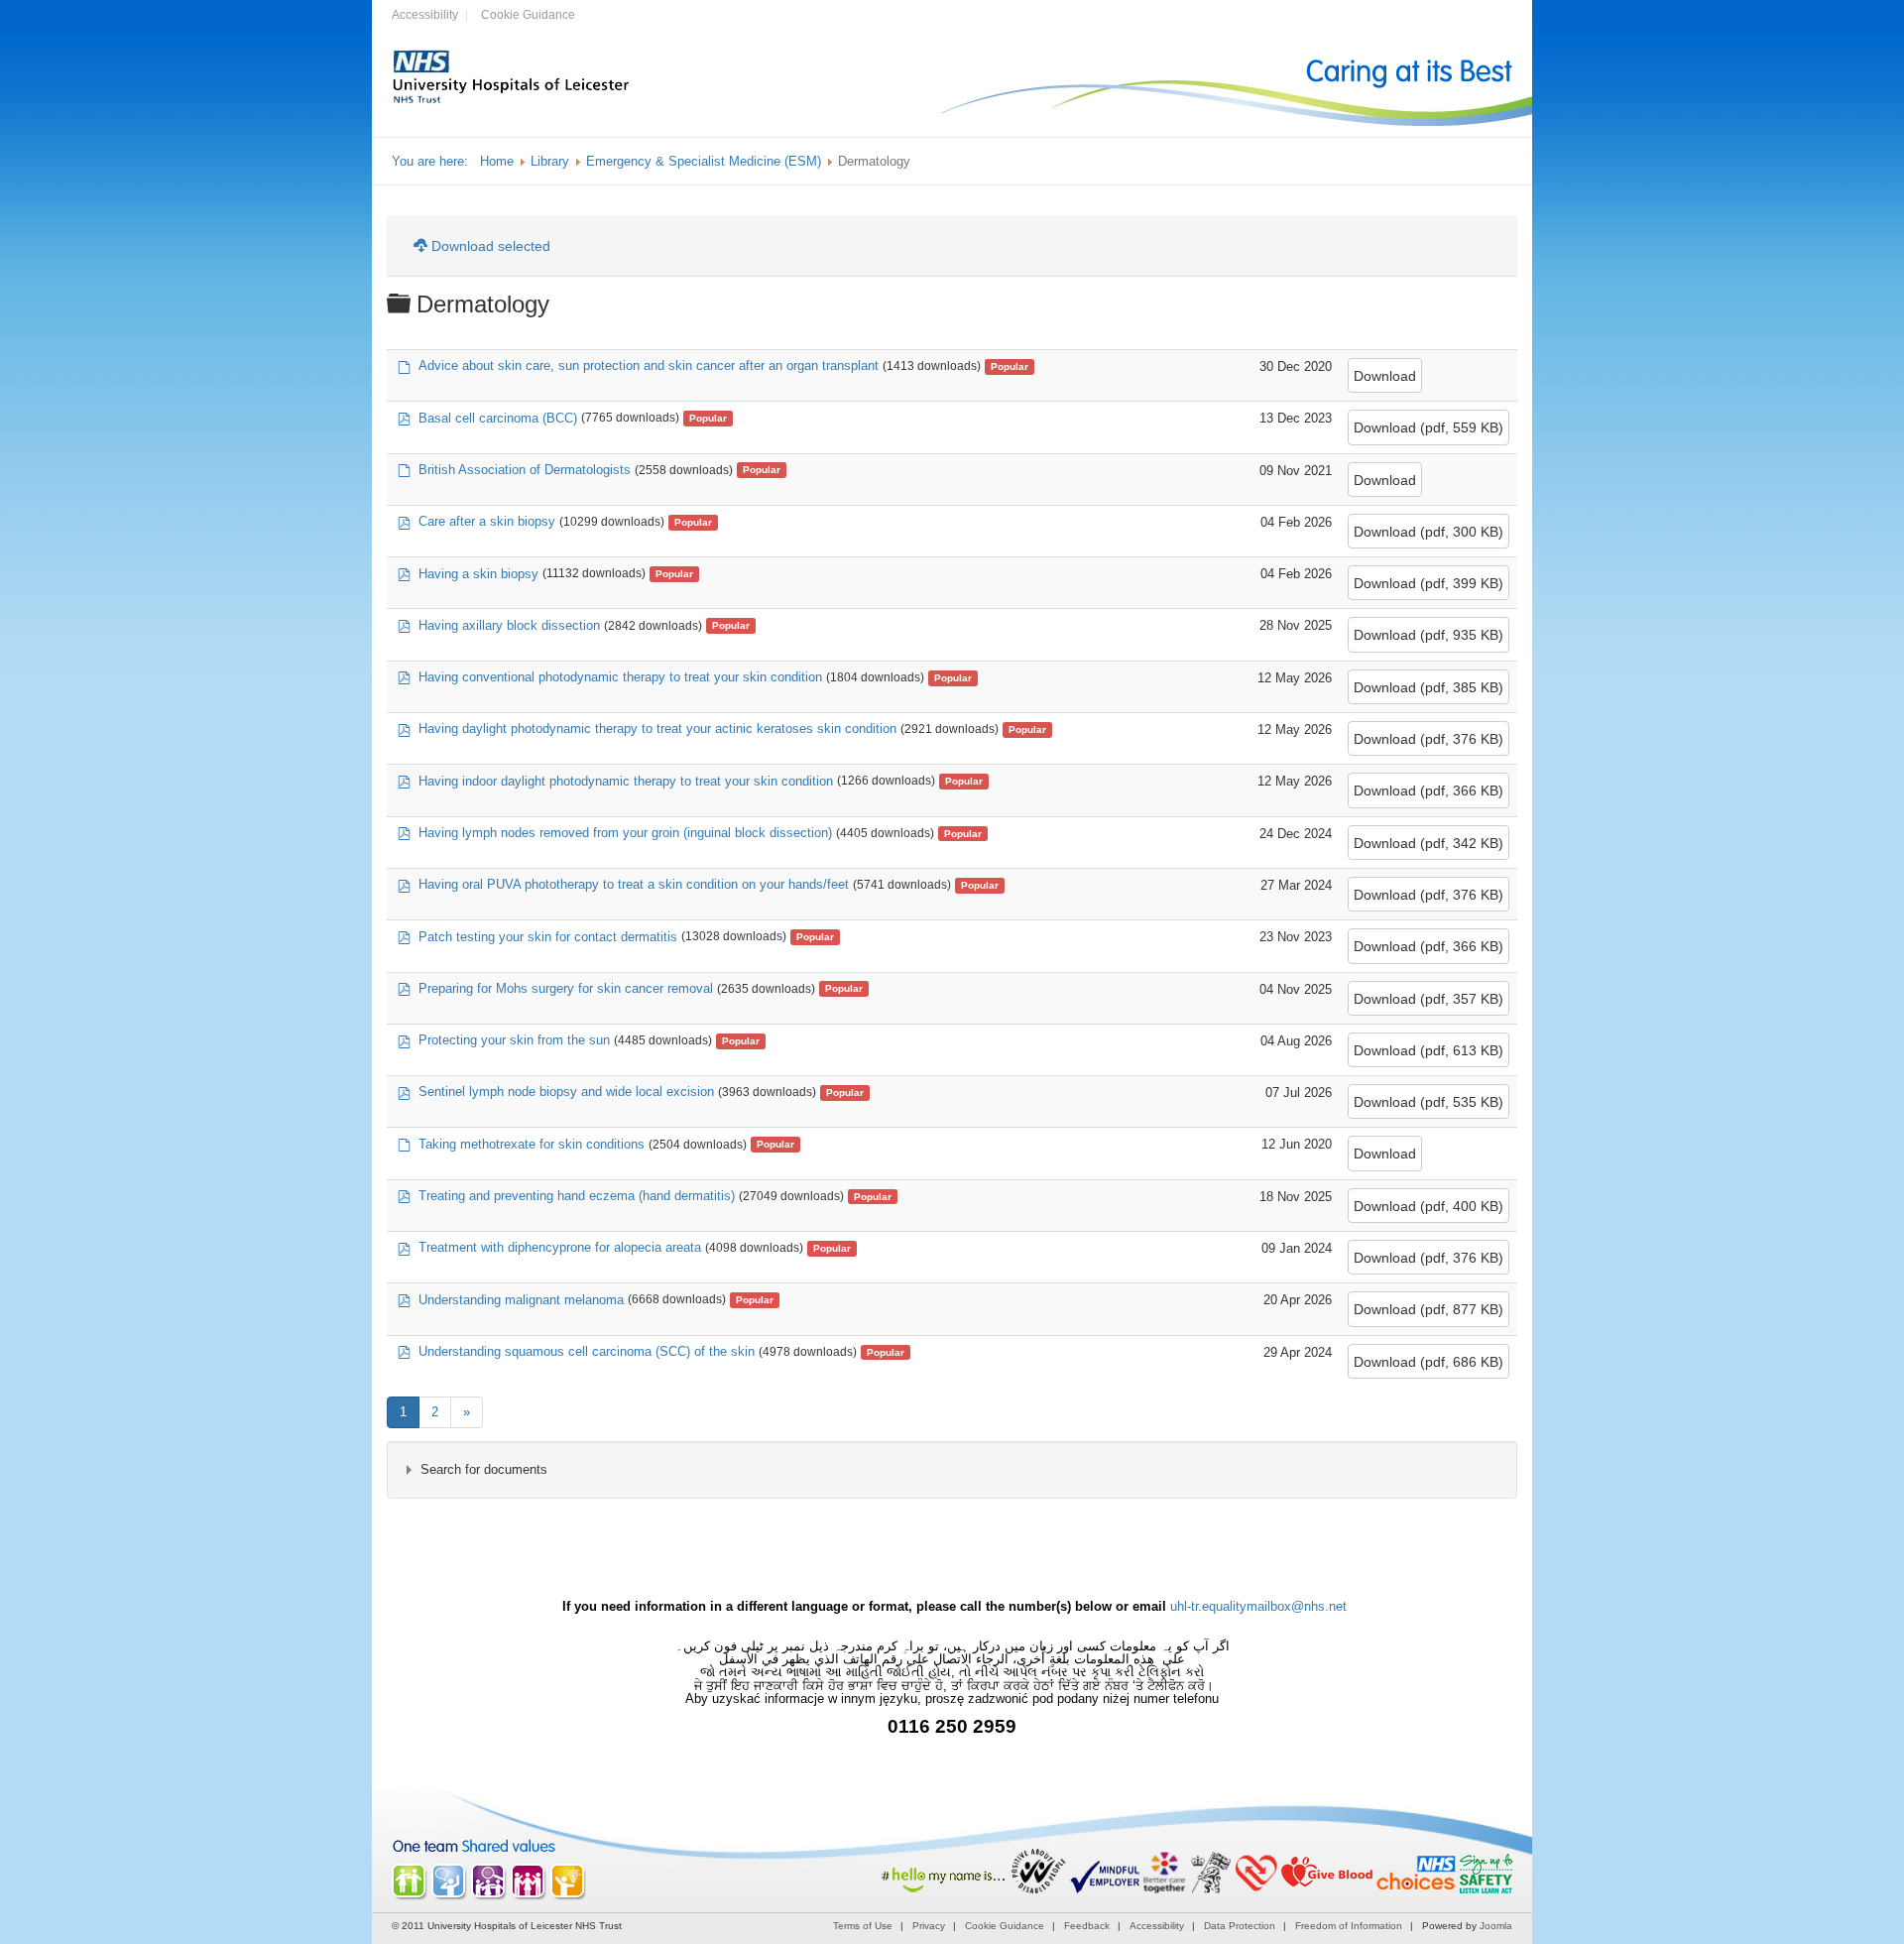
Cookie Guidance (528, 15)
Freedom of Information (1349, 1926)
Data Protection (1240, 1926)
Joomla (1496, 1926)
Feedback (1087, 1926)
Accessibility (425, 15)
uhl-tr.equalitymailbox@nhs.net (1258, 1606)
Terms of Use (863, 1926)
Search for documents (484, 1469)
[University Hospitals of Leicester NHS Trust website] (512, 101)
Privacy (929, 1926)
